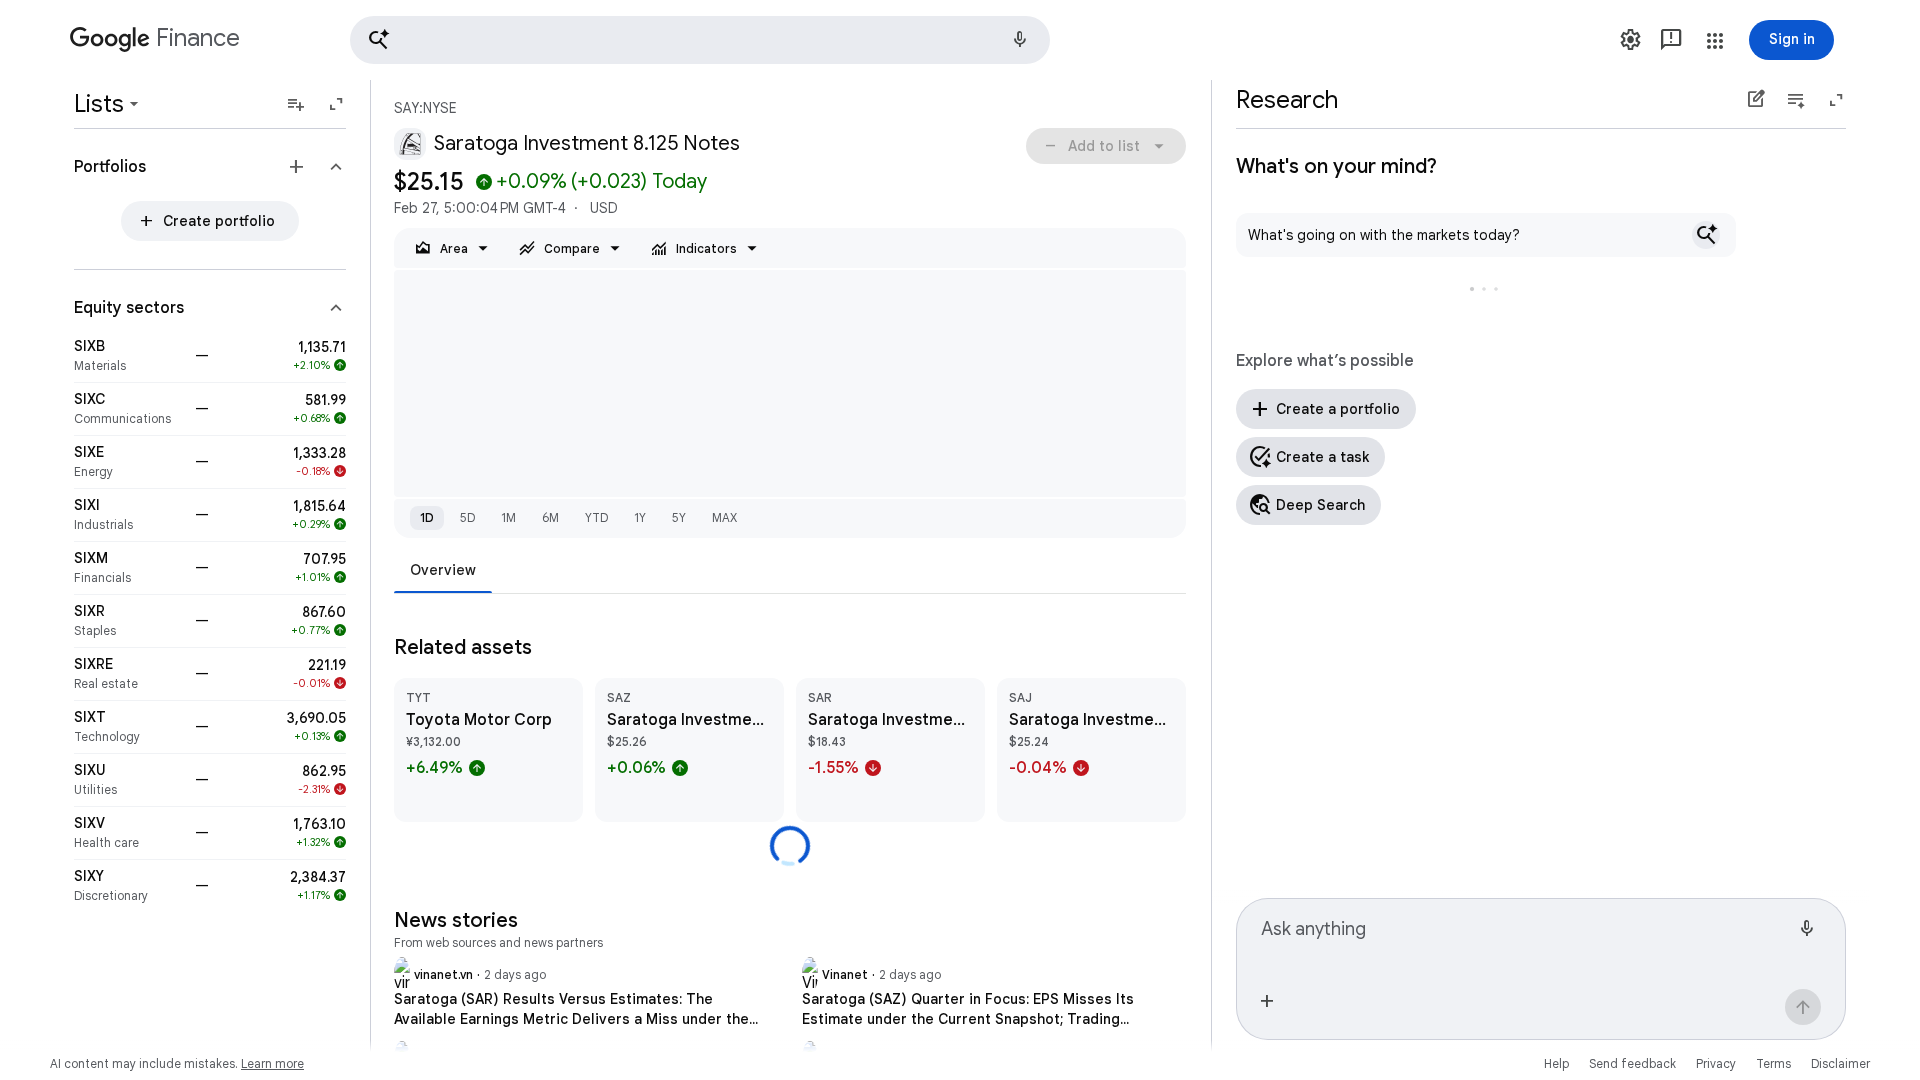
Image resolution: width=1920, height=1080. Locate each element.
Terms (1773, 1063)
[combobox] (1525, 937)
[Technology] (128, 727)
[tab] (443, 569)
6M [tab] (550, 517)
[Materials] (128, 356)
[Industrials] (128, 515)
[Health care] (128, 833)
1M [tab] (508, 517)
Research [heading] (1287, 100)
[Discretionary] (128, 886)
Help (1556, 1063)
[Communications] (128, 409)
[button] (700, 40)
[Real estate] (128, 674)
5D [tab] (467, 517)
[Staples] (128, 621)
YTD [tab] (596, 517)
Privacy (1716, 1063)
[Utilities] (128, 780)
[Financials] (128, 568)
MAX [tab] (724, 517)
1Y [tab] (640, 517)
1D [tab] (427, 517)
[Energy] (128, 462)
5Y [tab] (679, 517)
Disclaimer (1840, 1063)
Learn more (272, 1063)
